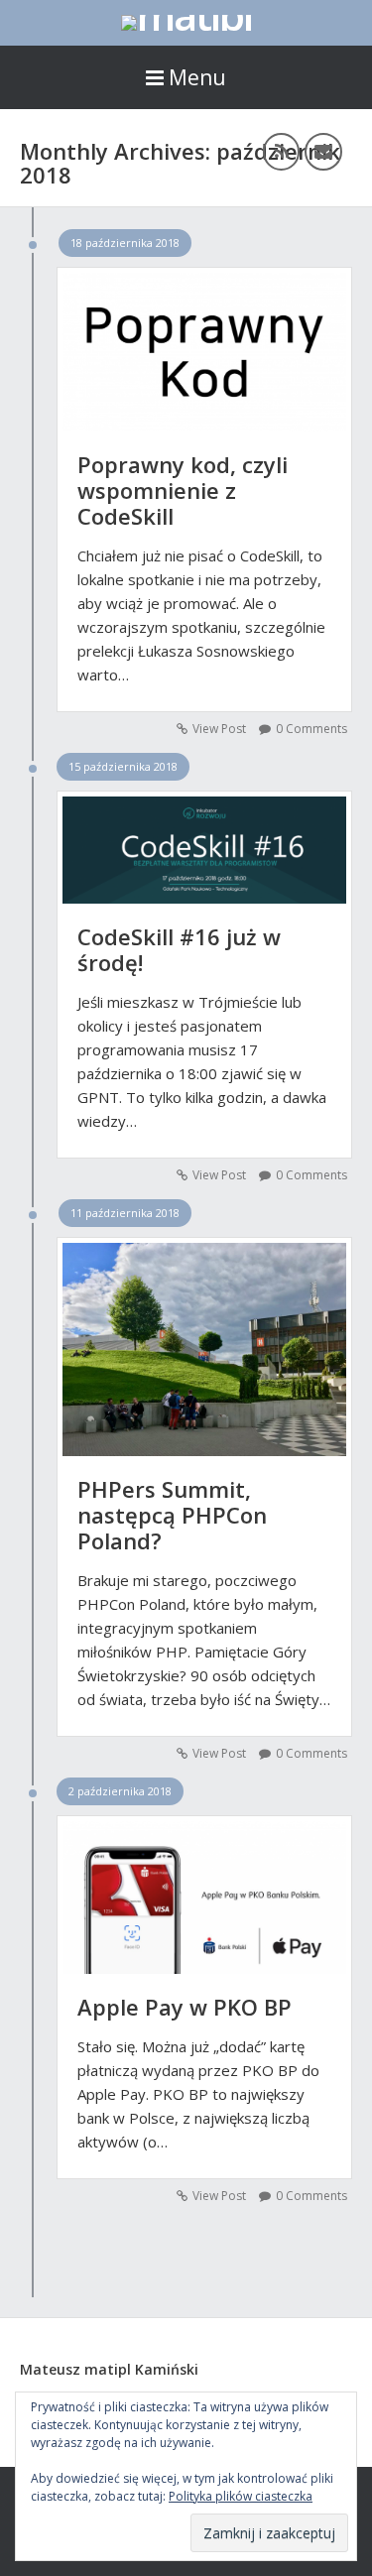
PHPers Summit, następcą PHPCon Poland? (172, 1515)
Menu (197, 77)
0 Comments (311, 729)
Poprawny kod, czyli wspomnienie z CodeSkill (183, 490)
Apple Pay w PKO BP (185, 2007)
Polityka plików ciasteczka (241, 2496)
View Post (219, 729)
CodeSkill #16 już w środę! (179, 949)
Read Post (205, 341)
